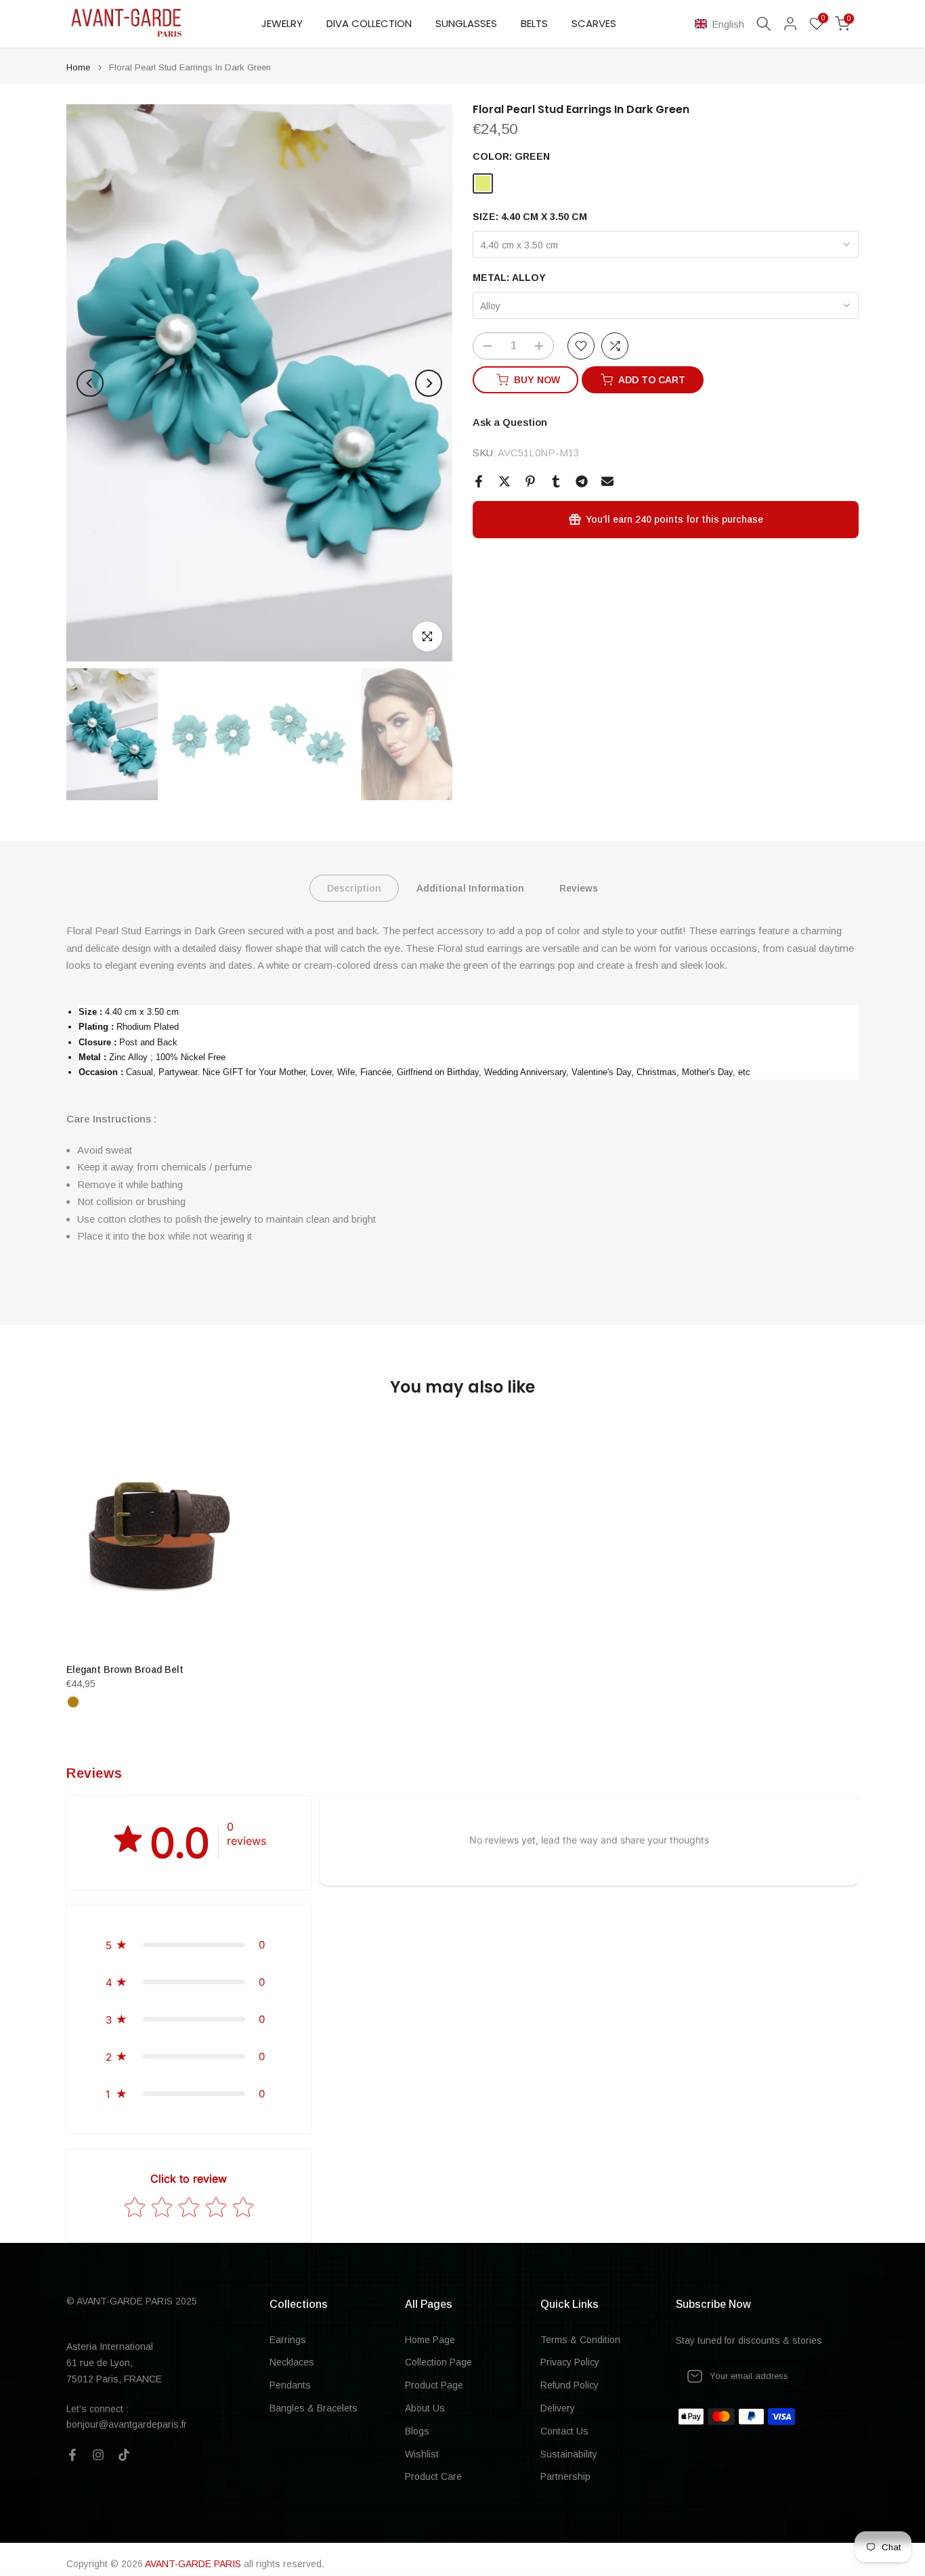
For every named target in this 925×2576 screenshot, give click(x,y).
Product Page (434, 2385)
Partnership (565, 2476)
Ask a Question (510, 422)
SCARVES (594, 23)
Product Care (433, 2476)
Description (354, 888)
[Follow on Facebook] (72, 2455)
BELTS (534, 23)
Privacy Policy (570, 2362)
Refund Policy (569, 2385)
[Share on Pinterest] (530, 481)
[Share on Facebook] (479, 481)
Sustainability (569, 2454)
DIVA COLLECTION (369, 23)
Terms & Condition (580, 2340)
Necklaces (292, 2362)
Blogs (417, 2431)
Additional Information (470, 888)
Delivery (558, 2408)
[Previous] (90, 383)
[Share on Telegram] (582, 481)
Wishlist (422, 2454)
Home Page (430, 2340)
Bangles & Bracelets (314, 2408)
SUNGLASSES (466, 23)
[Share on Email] (607, 481)
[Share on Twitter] (504, 481)
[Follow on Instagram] (98, 2455)
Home (78, 67)
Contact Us (564, 2431)
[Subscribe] (834, 2376)
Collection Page (438, 2362)
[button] (722, 24)
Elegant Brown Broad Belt (125, 1669)
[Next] (429, 383)
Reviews (579, 888)
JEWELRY (282, 23)
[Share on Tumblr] (556, 481)
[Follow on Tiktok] (124, 2455)
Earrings (288, 2340)
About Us (425, 2408)
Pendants (290, 2385)
